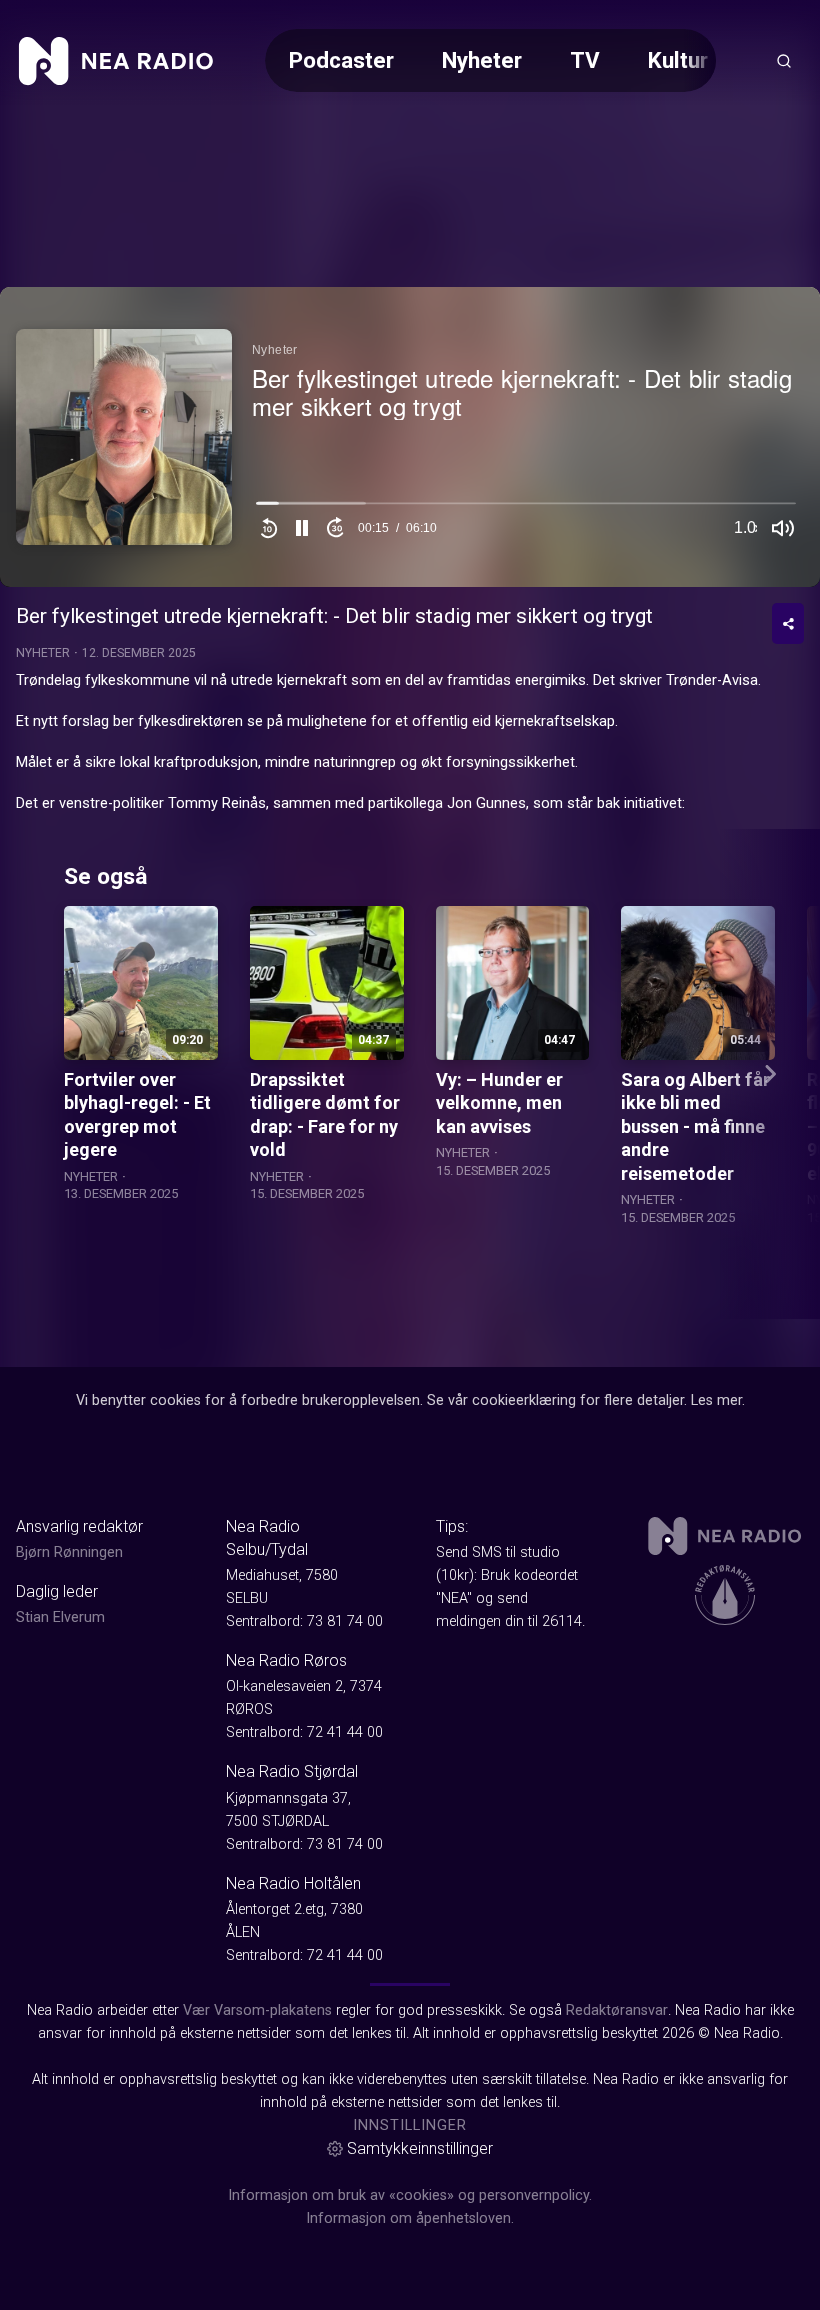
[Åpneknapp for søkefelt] (784, 61)
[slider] (526, 508)
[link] (116, 61)
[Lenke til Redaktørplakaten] (725, 1595)
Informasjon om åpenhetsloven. (410, 2218)
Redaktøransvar (617, 2010)
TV (585, 60)
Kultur (678, 60)
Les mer (716, 1400)
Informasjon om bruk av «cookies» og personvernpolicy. (410, 2195)
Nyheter (482, 60)
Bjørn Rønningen (69, 1552)
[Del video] (788, 623)
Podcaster (341, 60)
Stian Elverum (60, 1617)
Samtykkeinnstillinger (420, 2148)
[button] (302, 528)
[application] (410, 437)
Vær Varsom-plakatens (257, 2010)
